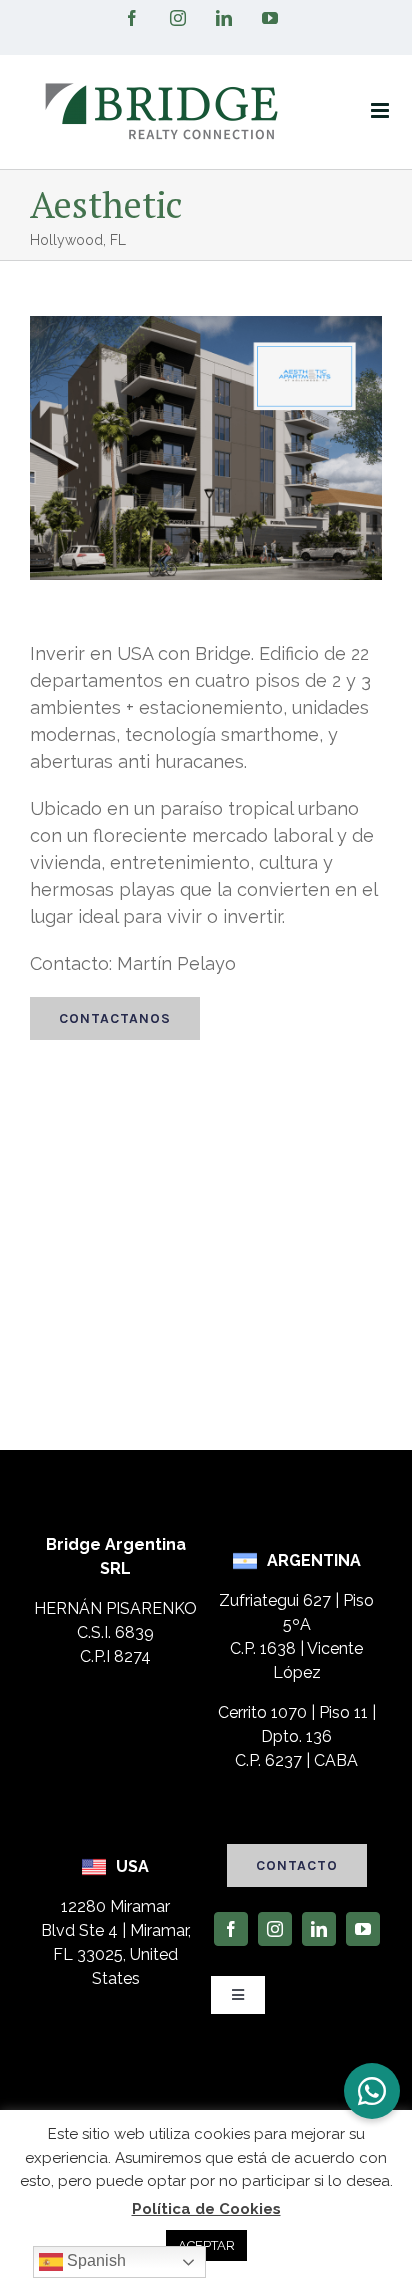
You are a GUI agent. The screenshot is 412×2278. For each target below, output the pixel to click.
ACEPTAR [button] (206, 2245)
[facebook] (231, 1929)
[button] (372, 2091)
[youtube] (363, 1929)
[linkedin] (319, 1929)
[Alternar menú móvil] (381, 110)
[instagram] (275, 1929)
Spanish (94, 2260)
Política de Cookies (206, 2209)
